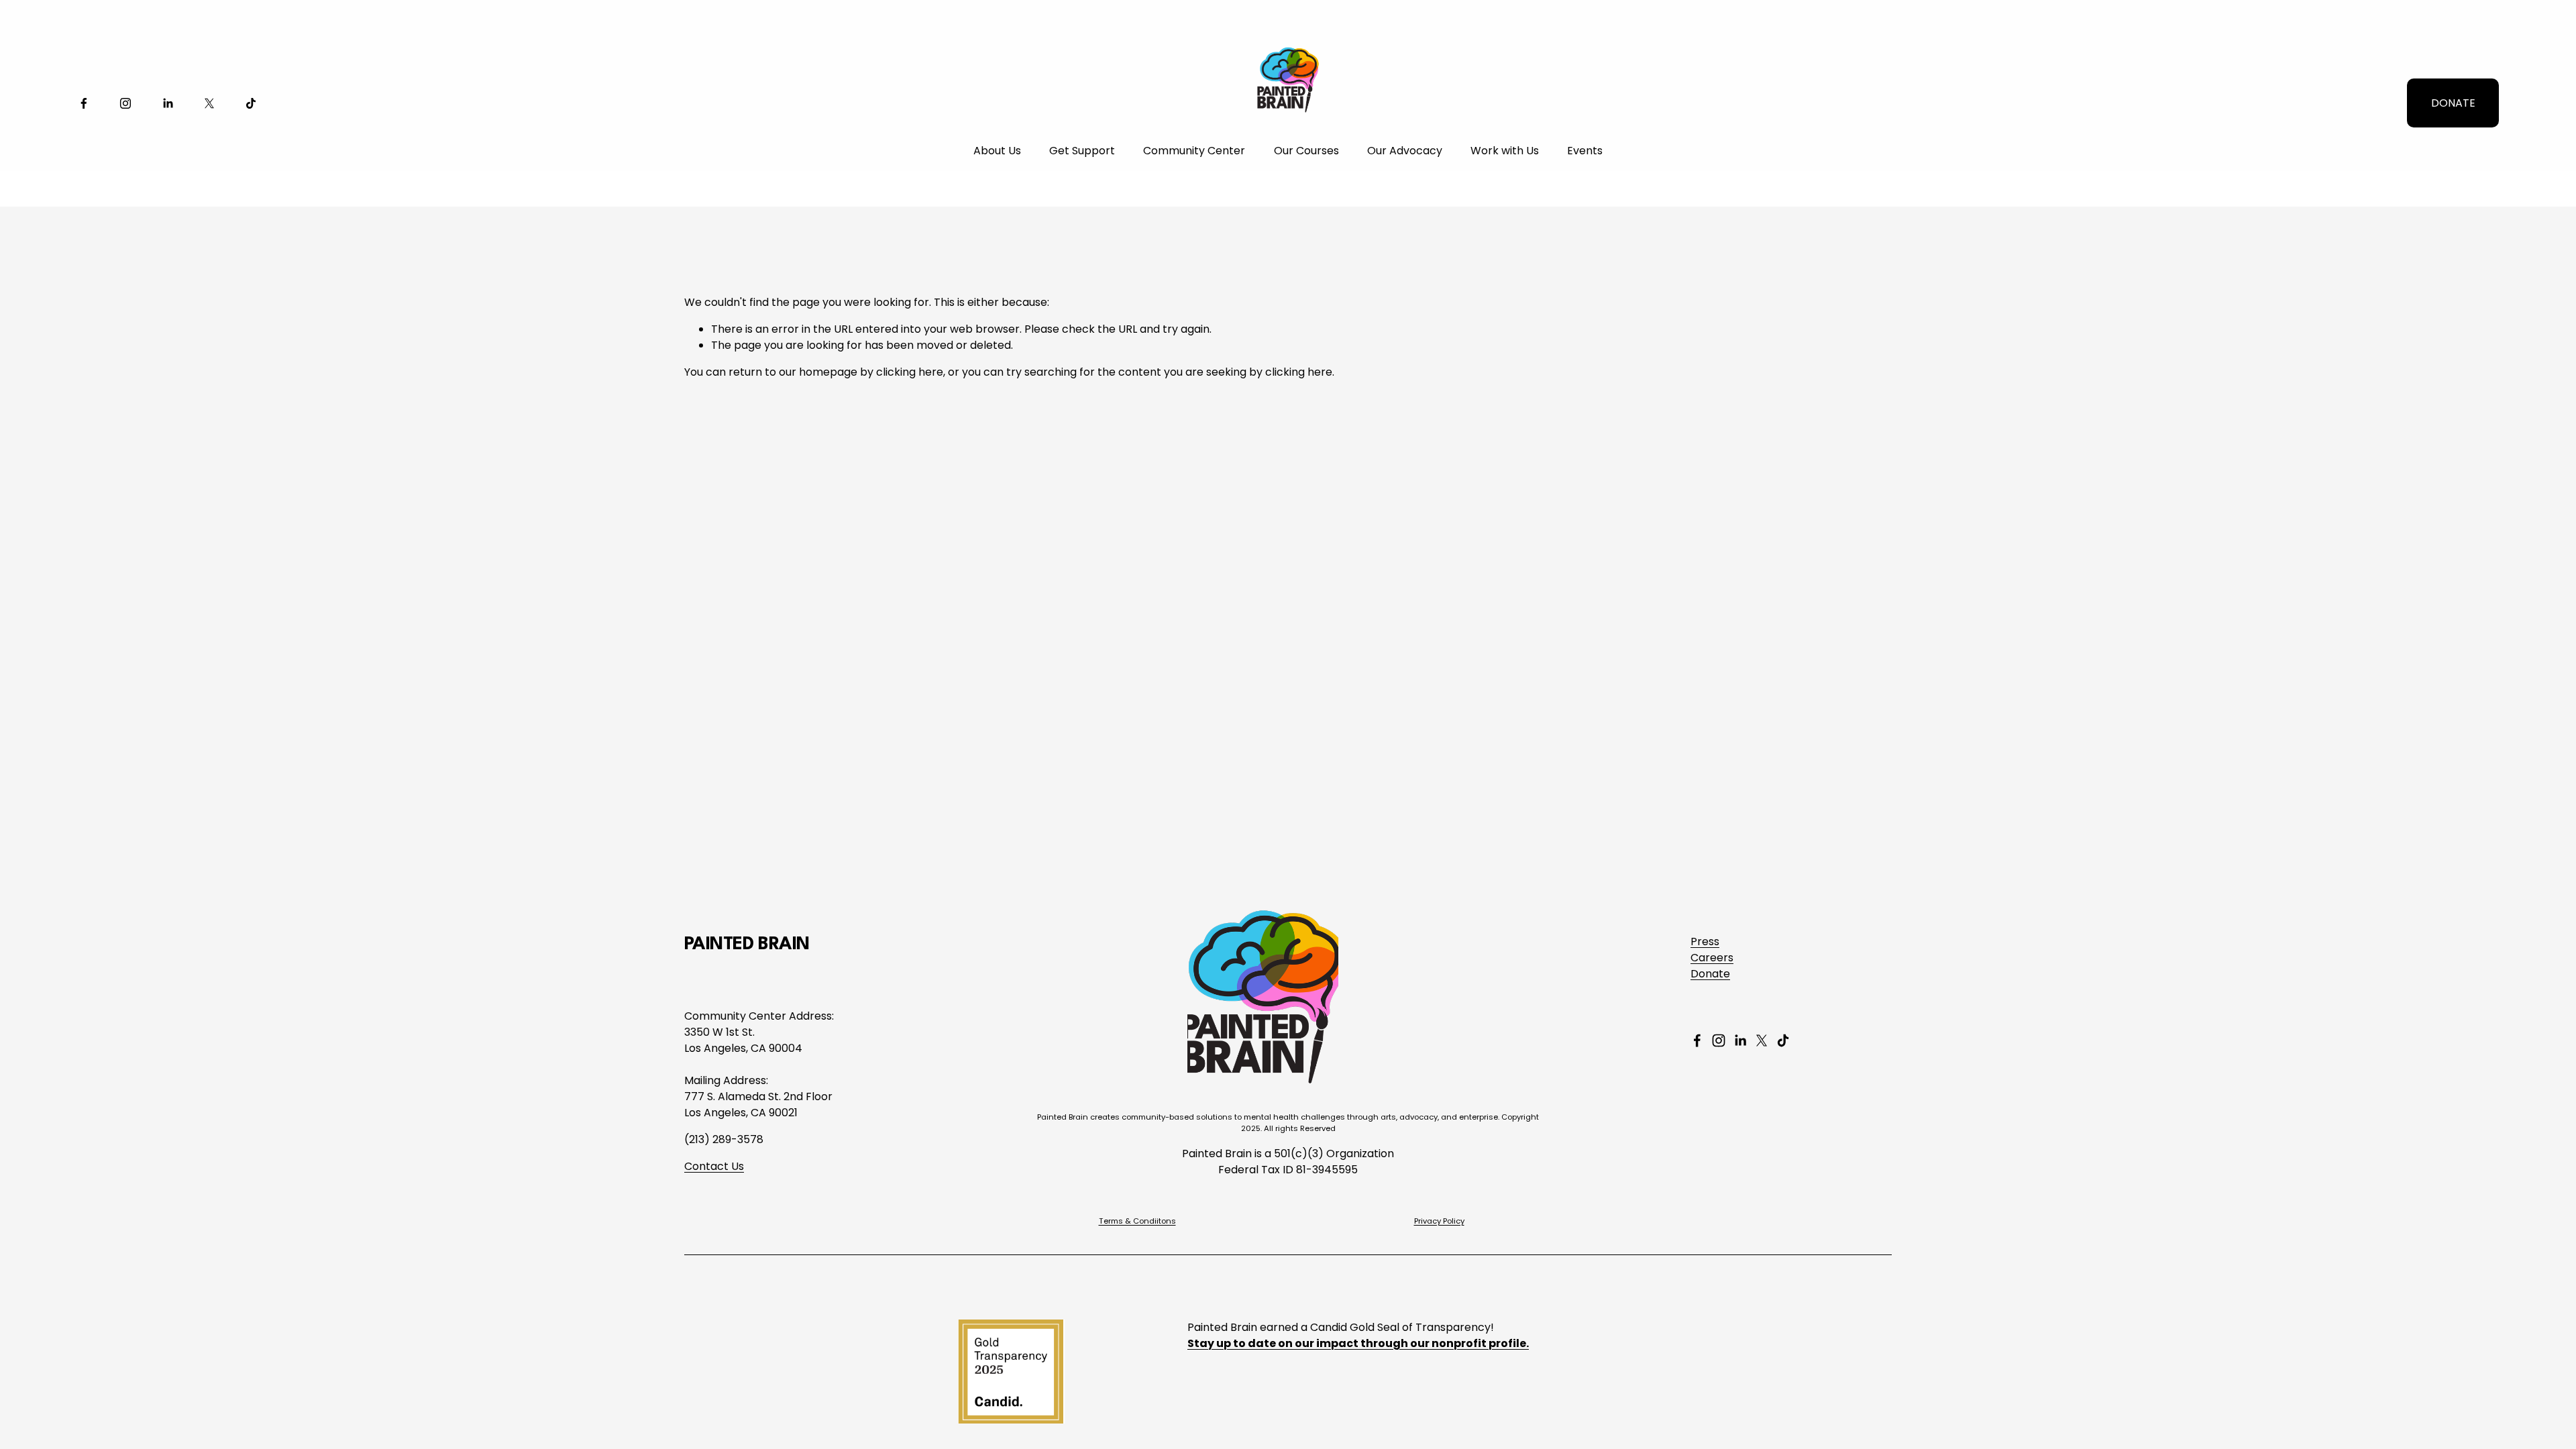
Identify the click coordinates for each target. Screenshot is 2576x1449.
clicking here (910, 372)
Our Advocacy (1405, 151)
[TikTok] (251, 103)
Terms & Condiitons (1137, 1221)
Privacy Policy (1439, 1221)
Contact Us (714, 1166)
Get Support (1082, 151)
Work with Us (1505, 151)
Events (1585, 151)
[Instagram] (125, 103)
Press (1705, 942)
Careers (1712, 958)
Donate (1710, 974)
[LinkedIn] (168, 103)
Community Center (1194, 151)
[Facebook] (84, 103)
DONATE (2453, 103)
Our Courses (1306, 151)
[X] (209, 103)
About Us (997, 151)
